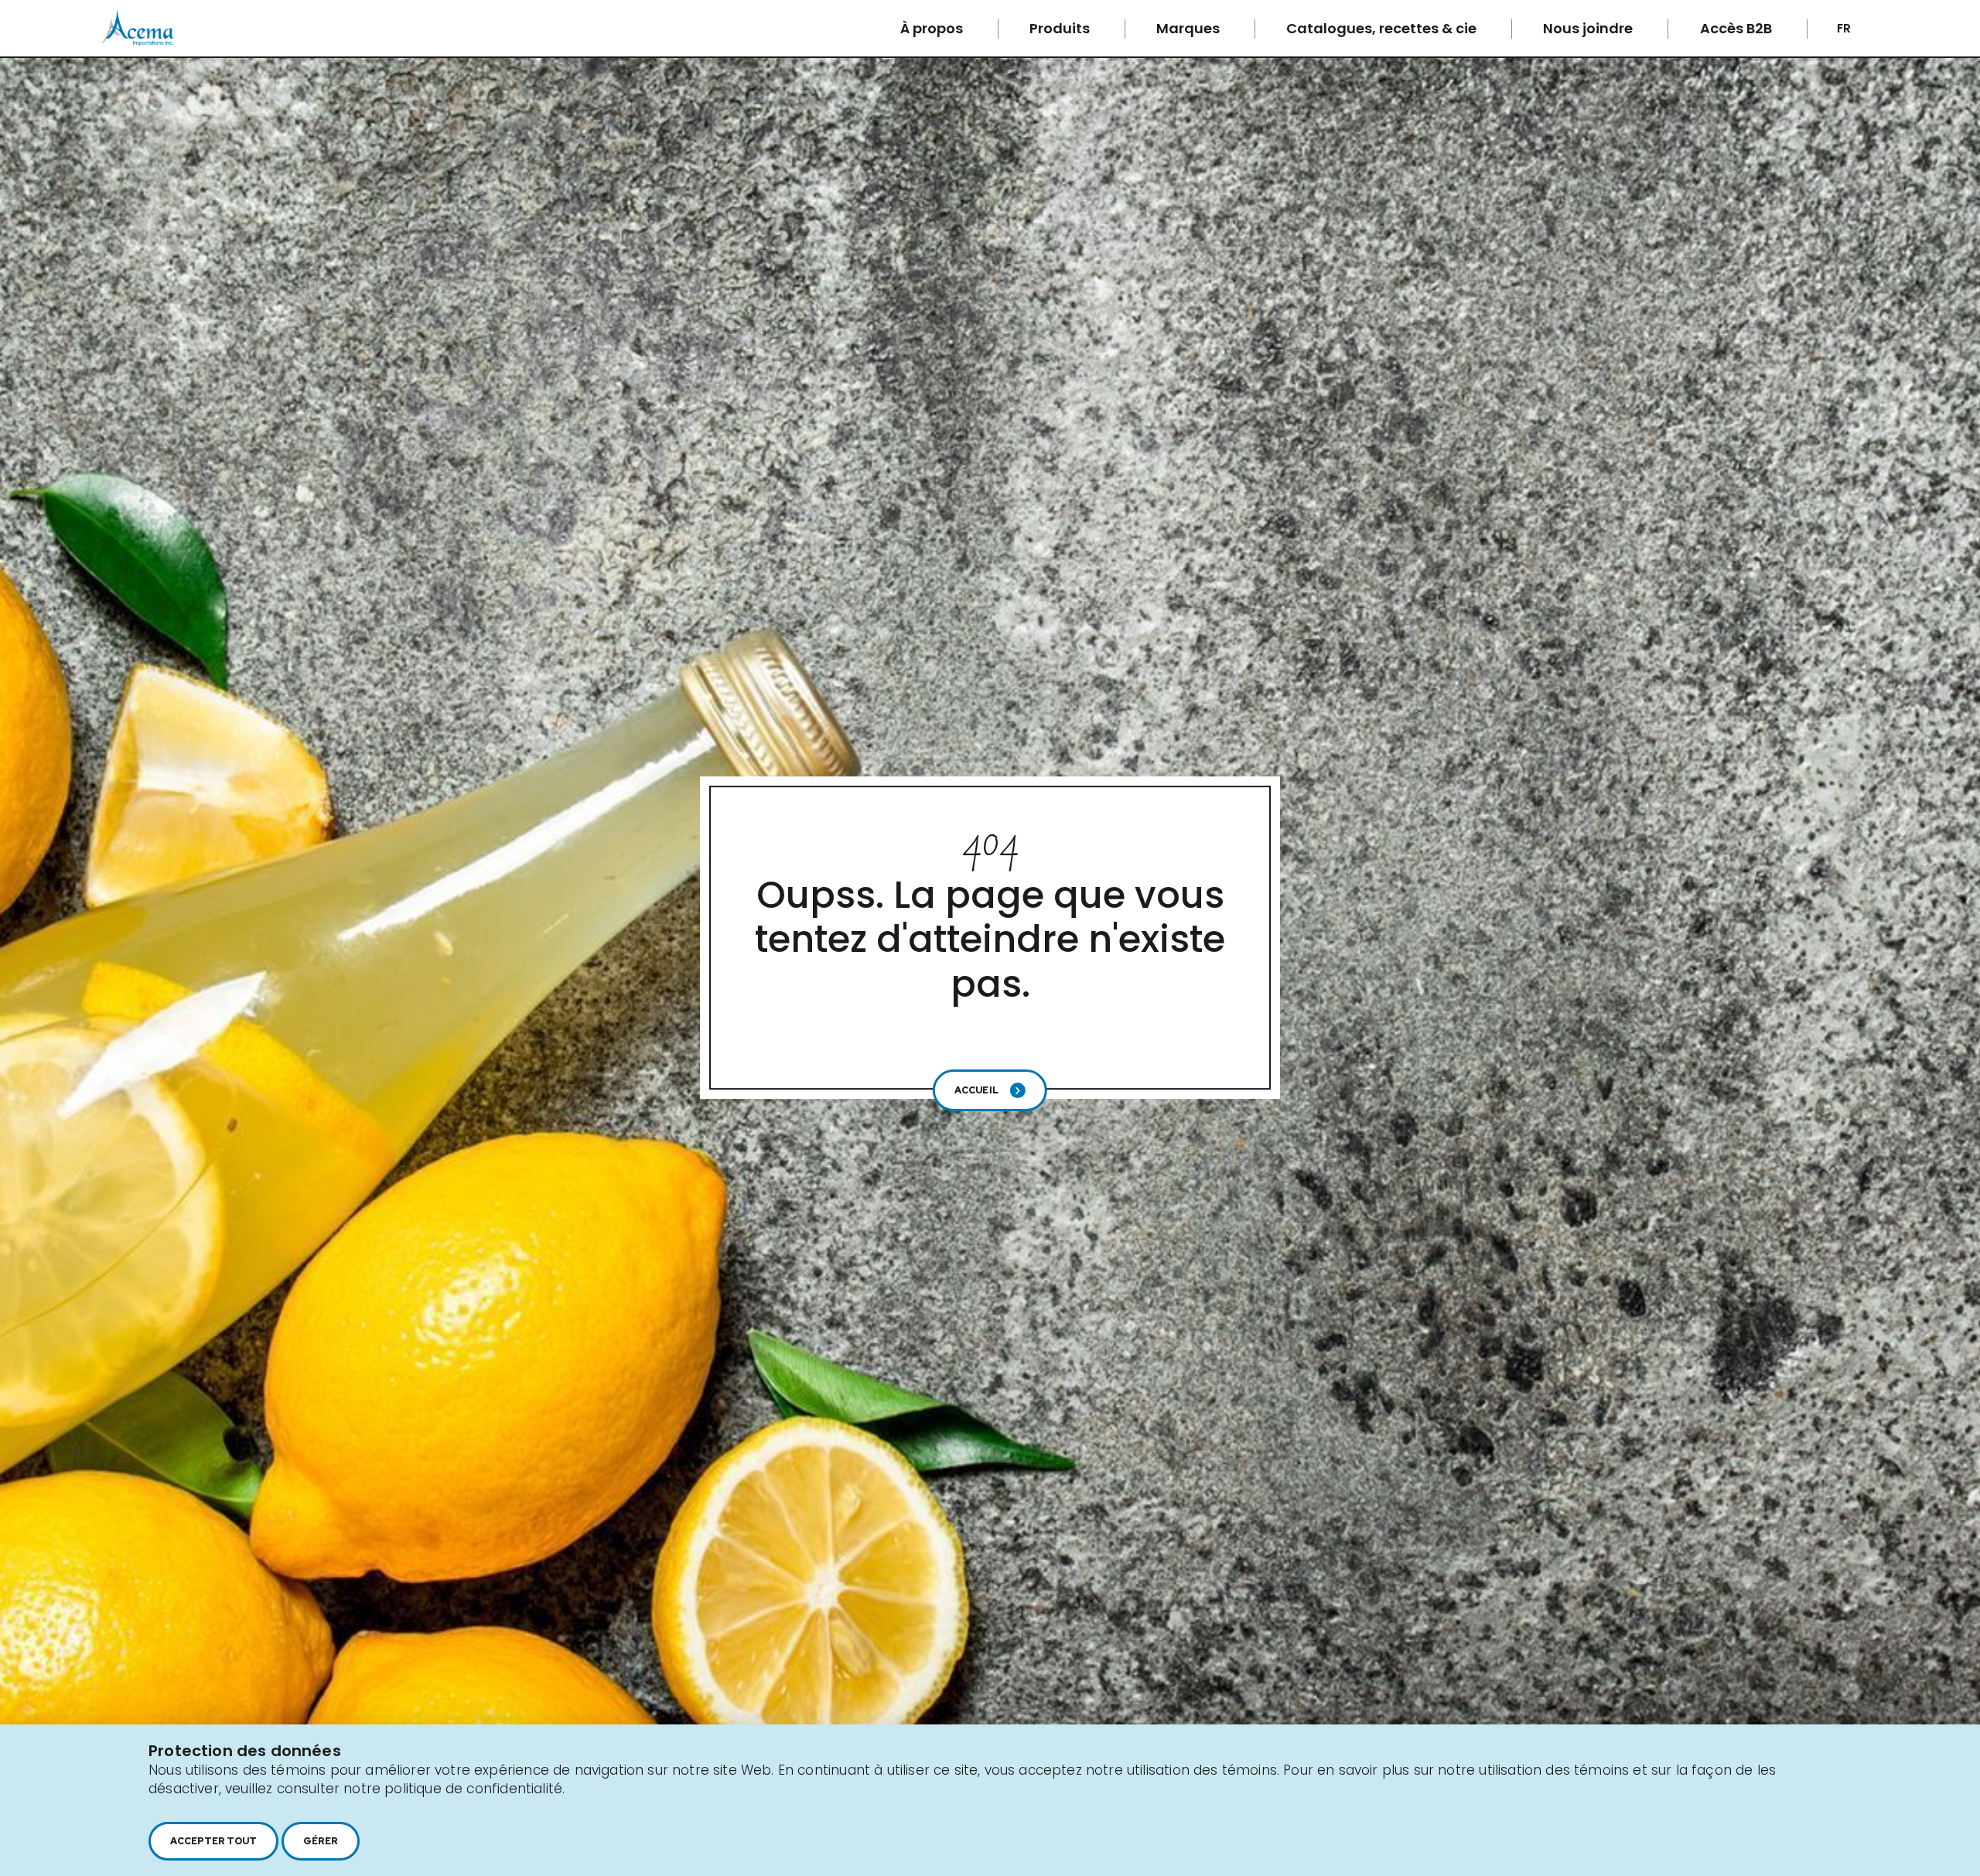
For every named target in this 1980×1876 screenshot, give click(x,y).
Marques (1190, 28)
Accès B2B (1738, 28)
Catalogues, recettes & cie (1383, 28)
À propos (933, 28)
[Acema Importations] (138, 42)
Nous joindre (1589, 28)
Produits (1061, 28)
